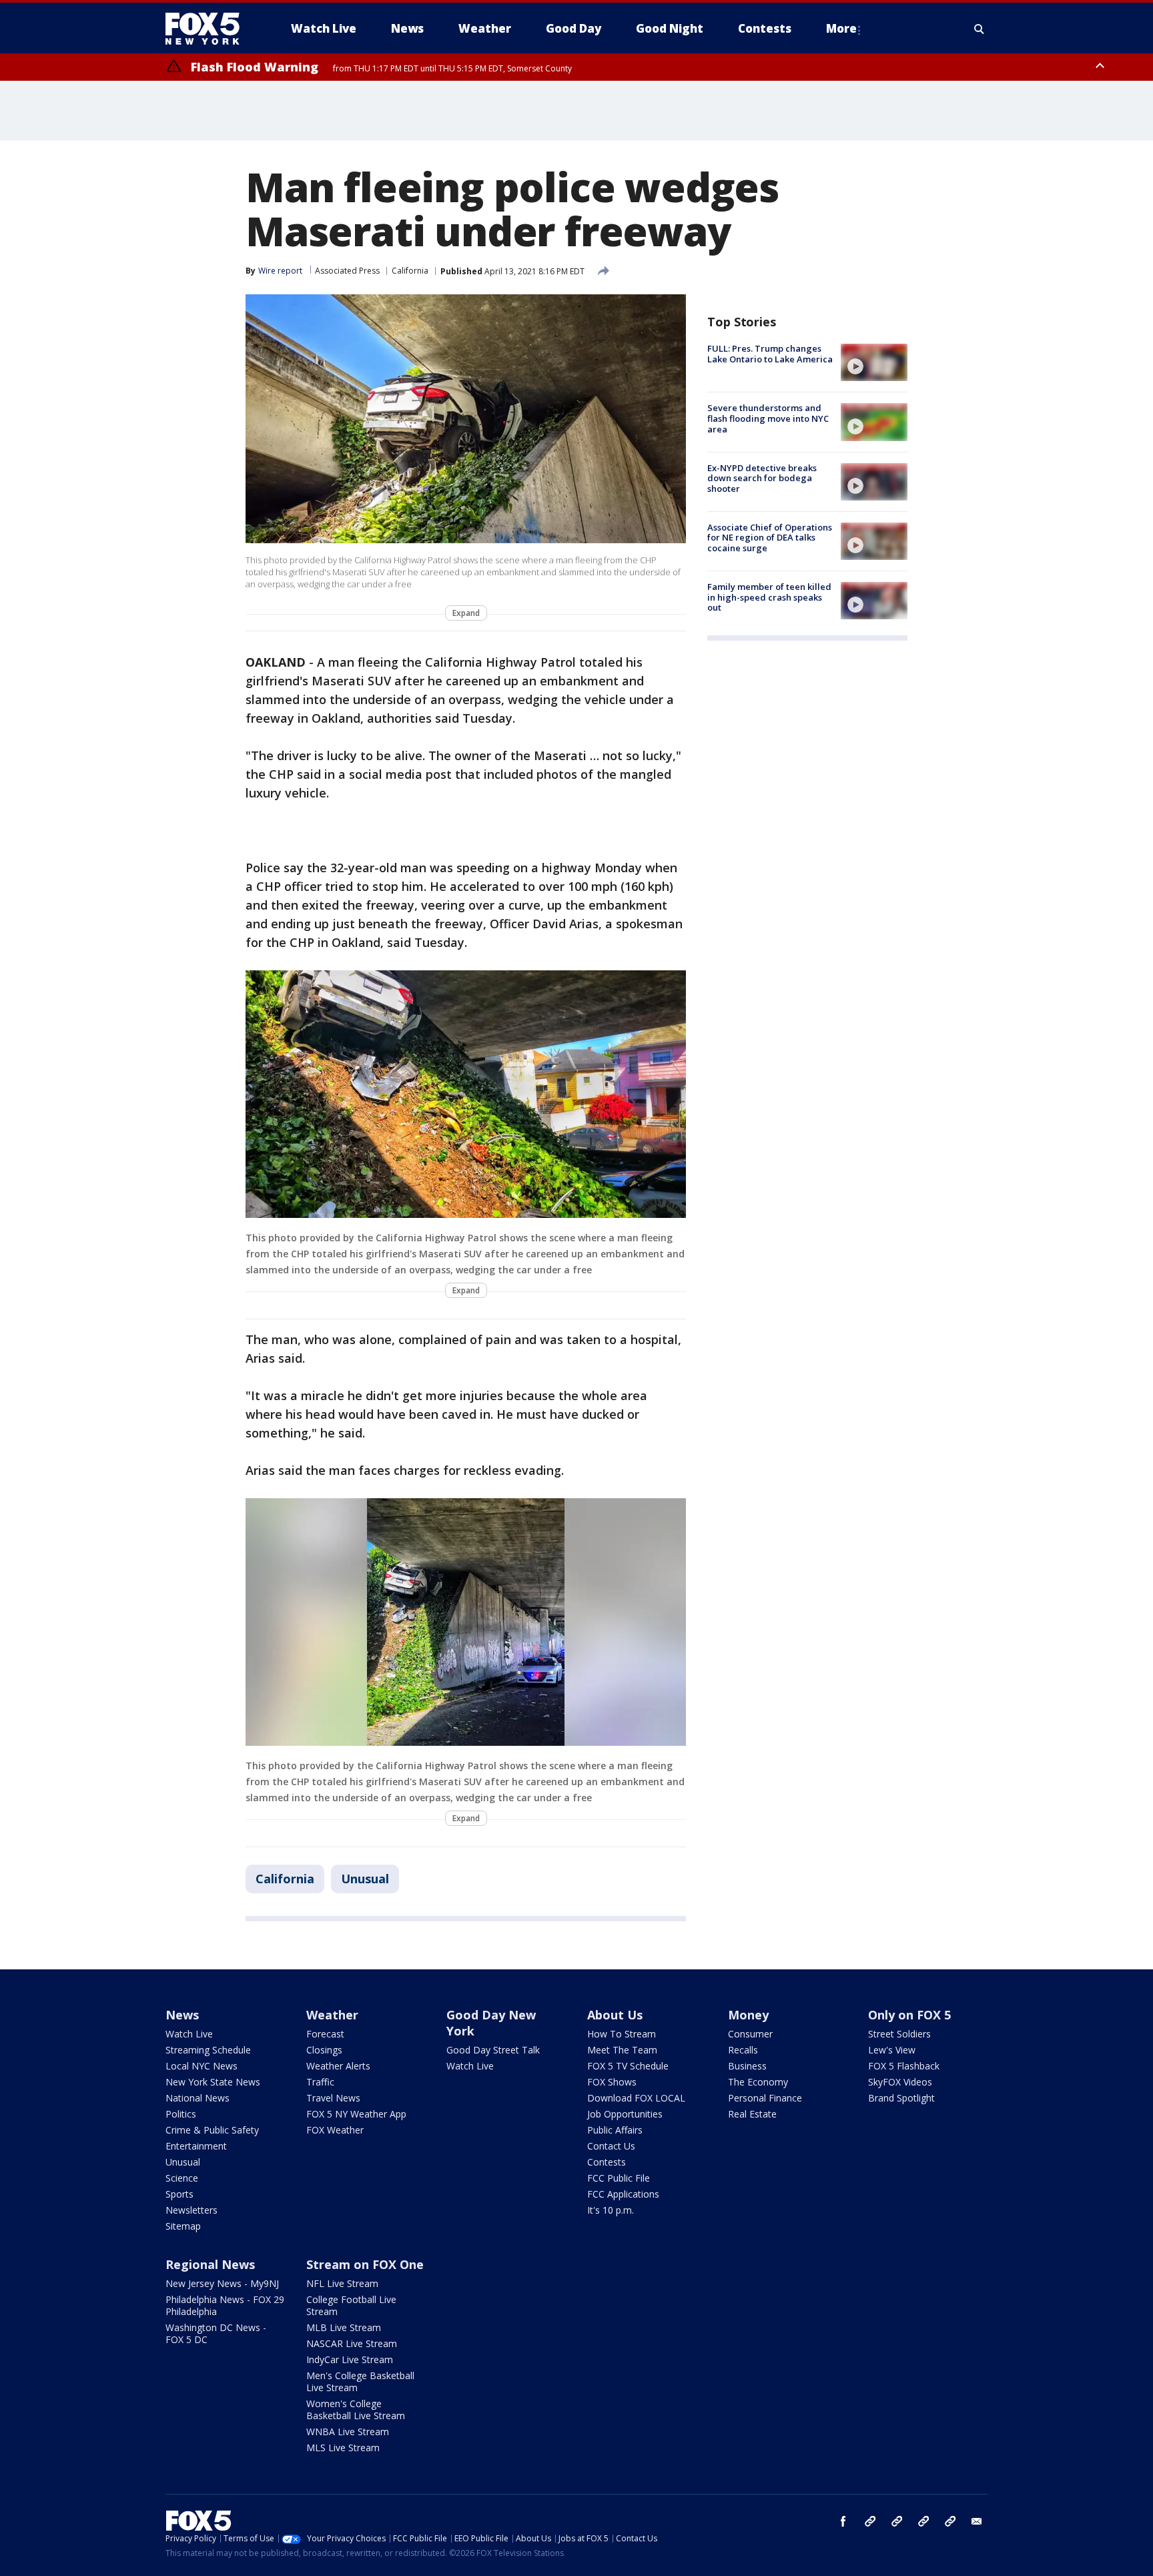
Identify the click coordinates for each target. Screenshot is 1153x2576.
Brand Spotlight (901, 2098)
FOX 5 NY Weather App (356, 2114)
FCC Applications (623, 2194)
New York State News (213, 2082)
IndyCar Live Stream (350, 2359)
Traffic (320, 2082)
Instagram (870, 2521)
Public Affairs (615, 2130)
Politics (181, 2114)
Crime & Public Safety (212, 2130)
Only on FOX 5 (909, 2015)
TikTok (897, 2521)
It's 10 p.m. (611, 2210)
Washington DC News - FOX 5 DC (216, 2333)
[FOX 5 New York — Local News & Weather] (210, 29)
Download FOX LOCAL (636, 2098)
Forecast (325, 2034)
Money (748, 2015)
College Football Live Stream (351, 2305)
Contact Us (611, 2146)
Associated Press (347, 271)
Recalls (743, 2050)
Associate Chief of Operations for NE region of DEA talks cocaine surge (770, 538)
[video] (874, 362)
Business (747, 2066)
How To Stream (622, 2034)
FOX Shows (612, 2082)
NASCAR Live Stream (352, 2343)
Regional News (210, 2264)
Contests (607, 2162)
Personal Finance (765, 2098)
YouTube (923, 2521)
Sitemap (183, 2226)
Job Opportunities (625, 2114)
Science (182, 2178)
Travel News (333, 2098)
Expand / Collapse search (980, 29)
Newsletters (191, 2210)
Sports (179, 2194)
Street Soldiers (899, 2034)
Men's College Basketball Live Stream (360, 2381)
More (841, 28)
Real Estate (752, 2114)
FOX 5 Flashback (904, 2066)
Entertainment (196, 2146)
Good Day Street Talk (493, 2050)
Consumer (750, 2034)
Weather (332, 2015)
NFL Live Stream (342, 2283)
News (182, 2015)
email (977, 2521)
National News (198, 2098)
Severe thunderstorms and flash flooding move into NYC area (768, 418)
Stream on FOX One (365, 2264)
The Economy (758, 2082)
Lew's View (892, 2050)
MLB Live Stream (344, 2327)
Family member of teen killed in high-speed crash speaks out (769, 597)
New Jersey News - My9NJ (222, 2283)
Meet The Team (622, 2050)
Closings (324, 2050)
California (410, 271)
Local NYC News (202, 2066)
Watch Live (189, 2034)
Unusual (365, 1879)
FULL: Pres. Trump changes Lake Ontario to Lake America (770, 354)
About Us (615, 2015)
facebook (843, 2521)
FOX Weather (335, 2130)
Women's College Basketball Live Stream (356, 2409)
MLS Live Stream (343, 2448)
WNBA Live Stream (348, 2432)
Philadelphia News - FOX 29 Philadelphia (225, 2305)
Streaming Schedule (208, 2050)
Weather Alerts (338, 2066)
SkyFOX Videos (900, 2082)
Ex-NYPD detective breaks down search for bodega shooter (762, 478)
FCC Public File (619, 2178)
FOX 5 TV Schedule (628, 2066)
